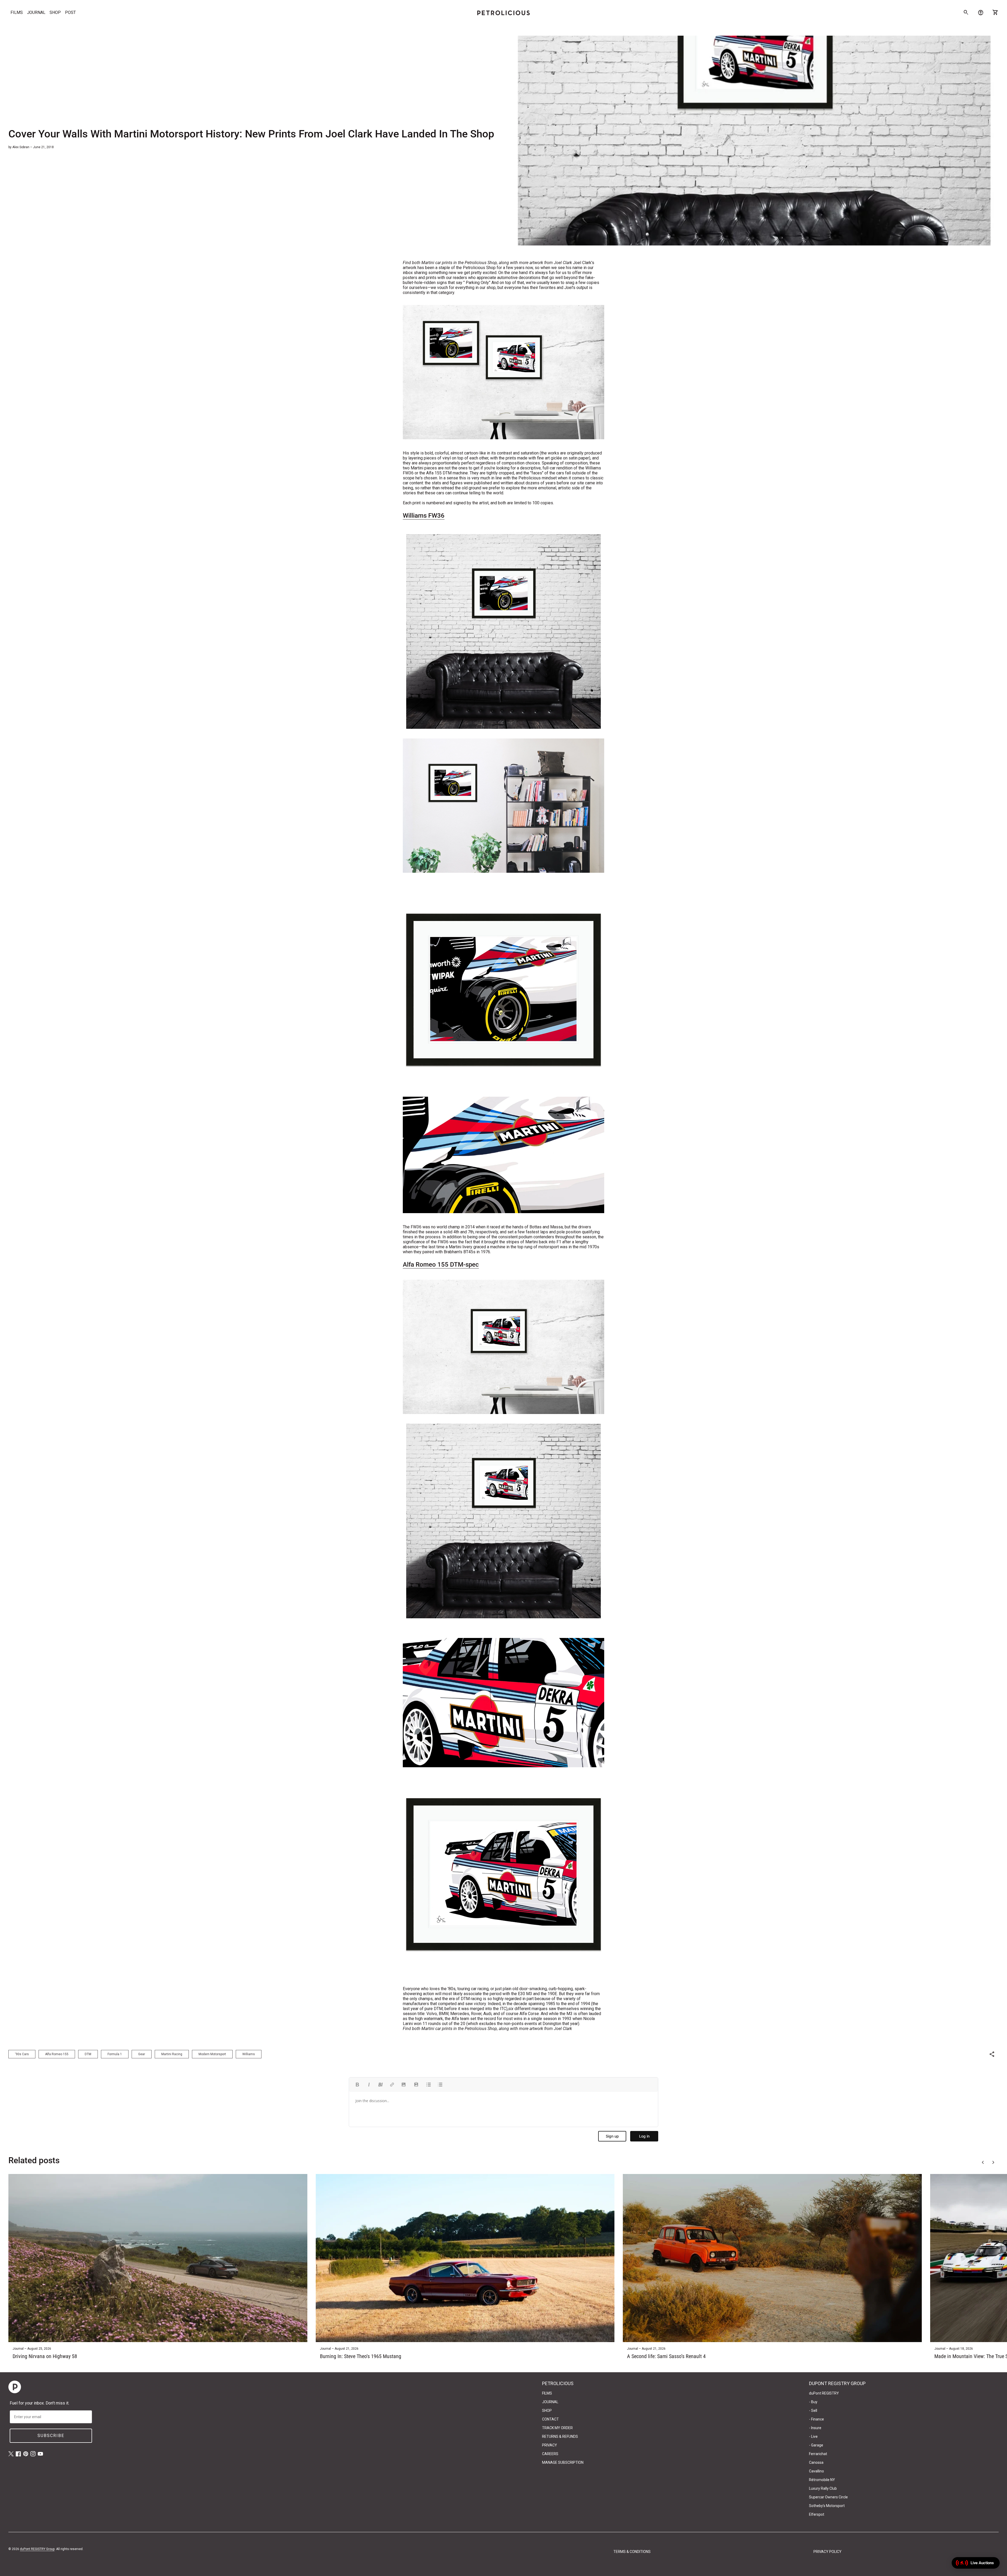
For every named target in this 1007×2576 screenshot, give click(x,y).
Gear (142, 2054)
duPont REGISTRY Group (37, 2549)
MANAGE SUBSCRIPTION (563, 2462)
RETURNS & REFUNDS (560, 2436)
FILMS (17, 12)
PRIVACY (550, 2445)
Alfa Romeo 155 (57, 2054)
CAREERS (550, 2454)
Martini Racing (172, 2054)
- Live (813, 2436)
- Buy (813, 2402)
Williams (249, 2054)
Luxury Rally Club (823, 2488)
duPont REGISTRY (824, 2393)
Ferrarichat (818, 2454)
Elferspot (817, 2514)
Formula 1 (115, 2054)
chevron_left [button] (983, 2162)
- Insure (815, 2428)
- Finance (816, 2419)
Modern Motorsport (212, 2054)
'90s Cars (22, 2054)
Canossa (816, 2462)
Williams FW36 (424, 516)
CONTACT (550, 2419)
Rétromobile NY (822, 2480)
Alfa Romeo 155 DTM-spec (441, 1265)
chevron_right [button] (993, 2162)
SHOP (55, 12)
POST (70, 12)
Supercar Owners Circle (828, 2497)
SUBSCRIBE (51, 2436)
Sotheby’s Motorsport (827, 2506)
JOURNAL (36, 12)
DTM (88, 2054)
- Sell (813, 2411)
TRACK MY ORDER (557, 2428)
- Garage (816, 2445)
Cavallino (816, 2471)
